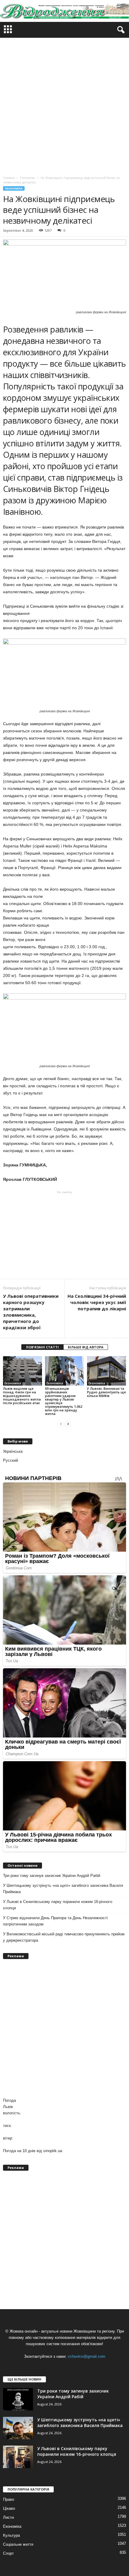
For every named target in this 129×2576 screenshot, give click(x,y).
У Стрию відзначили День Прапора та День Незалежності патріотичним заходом (55, 1921)
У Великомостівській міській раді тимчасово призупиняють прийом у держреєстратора (64, 1937)
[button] (120, 30)
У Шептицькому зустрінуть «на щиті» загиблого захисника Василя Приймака (63, 1889)
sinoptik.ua (53, 2151)
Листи (8, 2517)
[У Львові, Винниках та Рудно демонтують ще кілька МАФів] (106, 1371)
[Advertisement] (64, 105)
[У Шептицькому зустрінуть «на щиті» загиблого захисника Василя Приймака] (18, 2428)
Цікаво (9, 2508)
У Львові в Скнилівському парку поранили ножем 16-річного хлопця (58, 1905)
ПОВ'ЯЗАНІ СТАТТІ (42, 1347)
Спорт (8, 2553)
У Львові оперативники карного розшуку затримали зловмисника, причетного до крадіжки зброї (31, 1312)
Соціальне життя (18, 2544)
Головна (9, 178)
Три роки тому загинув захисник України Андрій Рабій (52, 1876)
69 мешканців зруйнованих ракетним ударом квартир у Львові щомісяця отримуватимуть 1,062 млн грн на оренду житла (64, 1401)
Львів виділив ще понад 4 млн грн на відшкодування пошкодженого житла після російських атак (22, 1396)
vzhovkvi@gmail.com (87, 2356)
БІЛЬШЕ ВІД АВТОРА (86, 1347)
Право (9, 2499)
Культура (11, 2535)
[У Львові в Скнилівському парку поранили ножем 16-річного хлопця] (18, 2457)
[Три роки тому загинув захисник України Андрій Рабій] (18, 2399)
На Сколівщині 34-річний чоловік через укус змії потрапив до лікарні (97, 1302)
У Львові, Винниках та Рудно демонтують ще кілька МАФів (106, 1392)
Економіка (14, 188)
